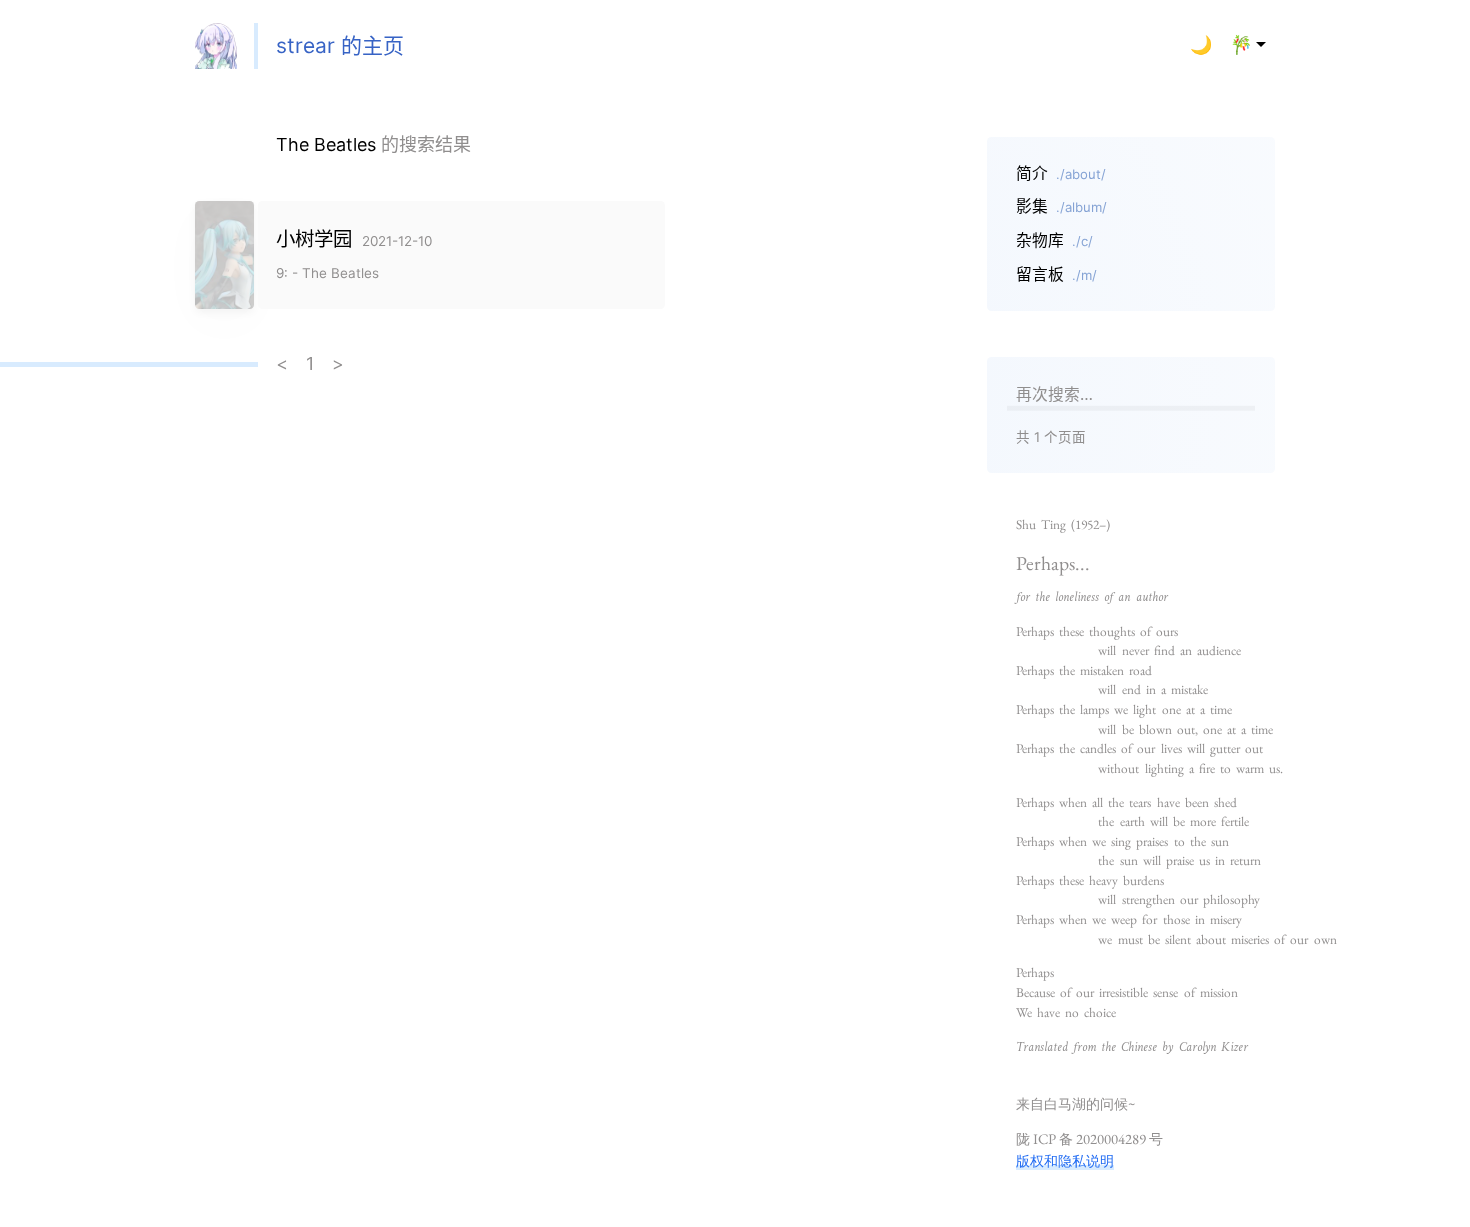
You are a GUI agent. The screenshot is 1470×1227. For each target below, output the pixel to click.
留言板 (1056, 274)
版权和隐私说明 (1065, 1160)
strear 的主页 (340, 45)
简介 (1061, 173)
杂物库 (1054, 240)
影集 (1061, 206)
